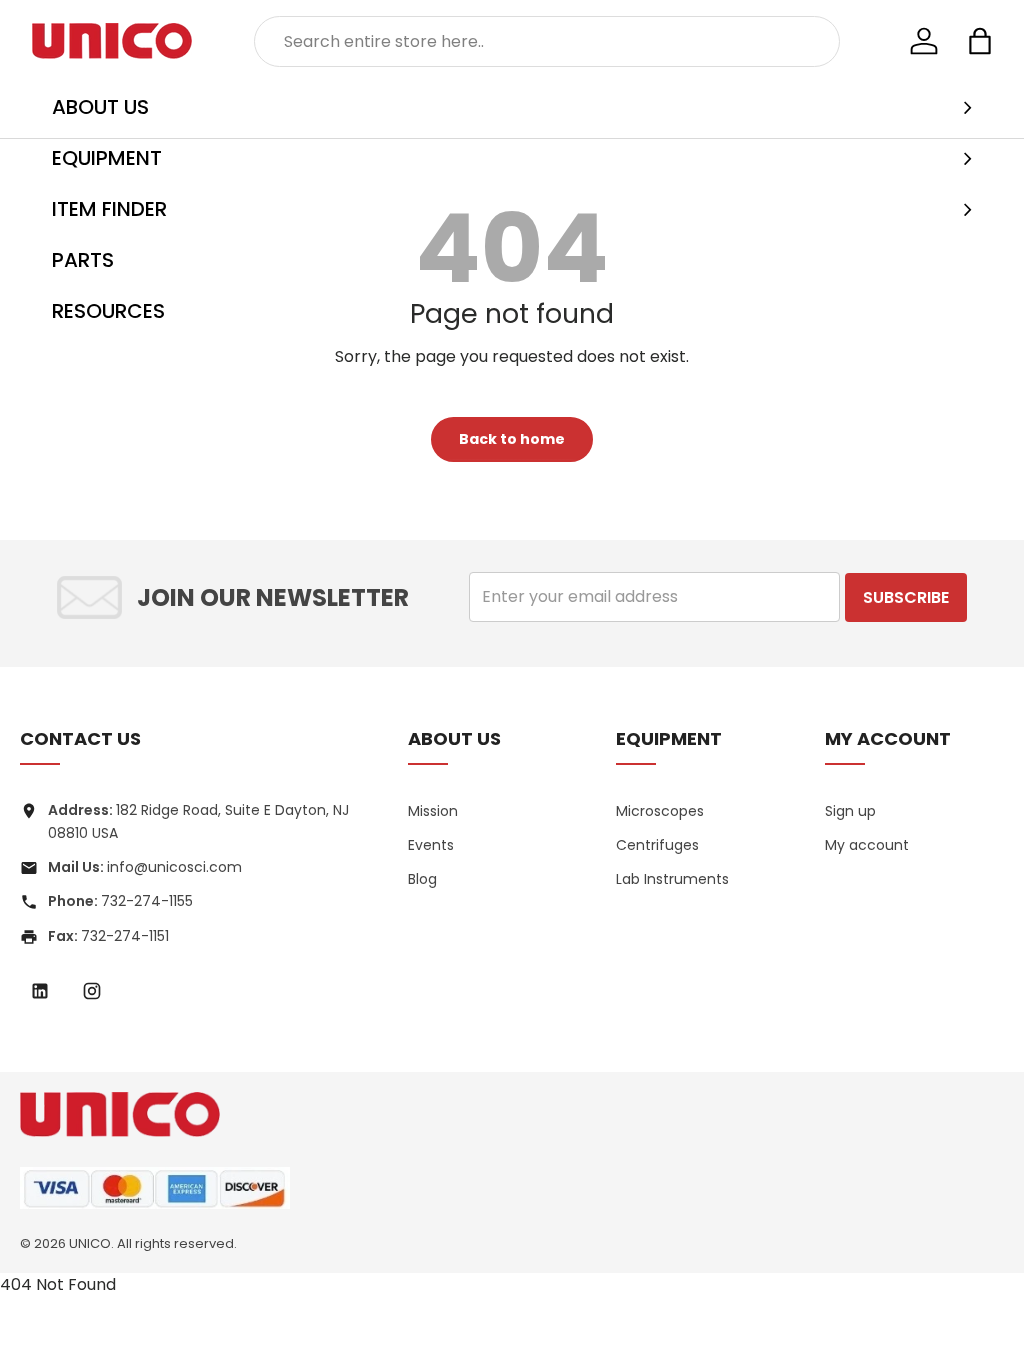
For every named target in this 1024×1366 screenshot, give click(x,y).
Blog (422, 879)
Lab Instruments (672, 879)
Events (431, 845)
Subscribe (906, 597)
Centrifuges (657, 845)
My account (867, 845)
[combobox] (547, 41)
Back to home (512, 439)
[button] (980, 41)
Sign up (850, 811)
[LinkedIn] (40, 991)
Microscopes (660, 811)
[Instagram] (92, 991)
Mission (433, 811)
